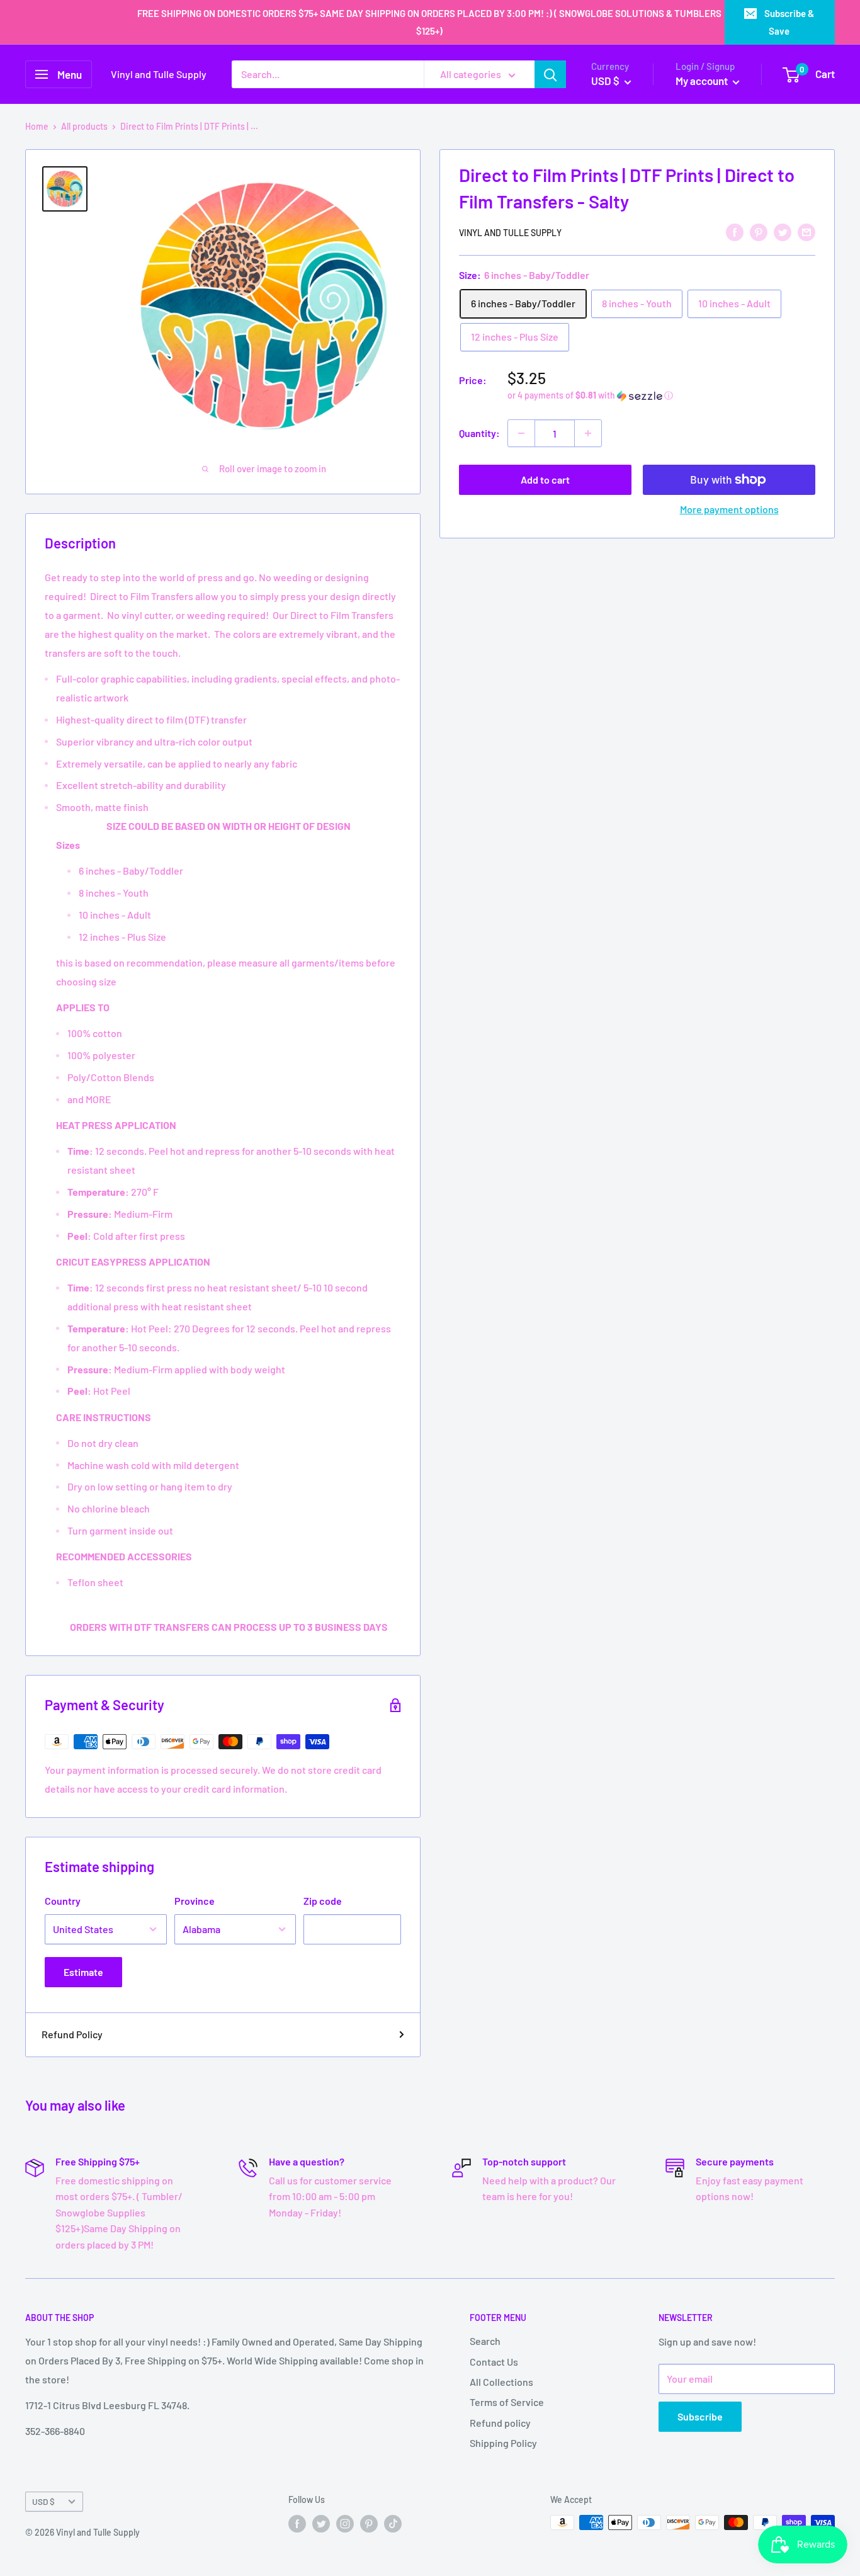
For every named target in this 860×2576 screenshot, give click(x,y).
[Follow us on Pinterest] (369, 2524)
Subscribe (700, 2416)
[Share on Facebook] (735, 231)
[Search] (550, 74)
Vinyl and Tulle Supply (510, 233)
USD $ (43, 2501)
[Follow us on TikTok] (393, 2524)
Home (37, 126)
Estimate (83, 1972)
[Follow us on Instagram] (345, 2524)
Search (485, 2341)
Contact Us (494, 2362)
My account (703, 81)
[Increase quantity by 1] (588, 433)
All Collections (501, 2382)
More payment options (729, 509)
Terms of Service (507, 2402)
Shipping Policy (503, 2443)
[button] (661, 396)
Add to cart (545, 479)
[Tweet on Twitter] (783, 231)
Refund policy (500, 2423)
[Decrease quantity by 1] (521, 433)
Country (63, 1901)
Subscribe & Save (789, 22)
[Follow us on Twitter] (321, 2524)
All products (84, 126)
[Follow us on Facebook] (297, 2524)
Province (195, 1901)
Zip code (323, 1901)
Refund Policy (72, 2034)
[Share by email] (806, 231)
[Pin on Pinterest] (759, 231)
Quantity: (479, 433)
